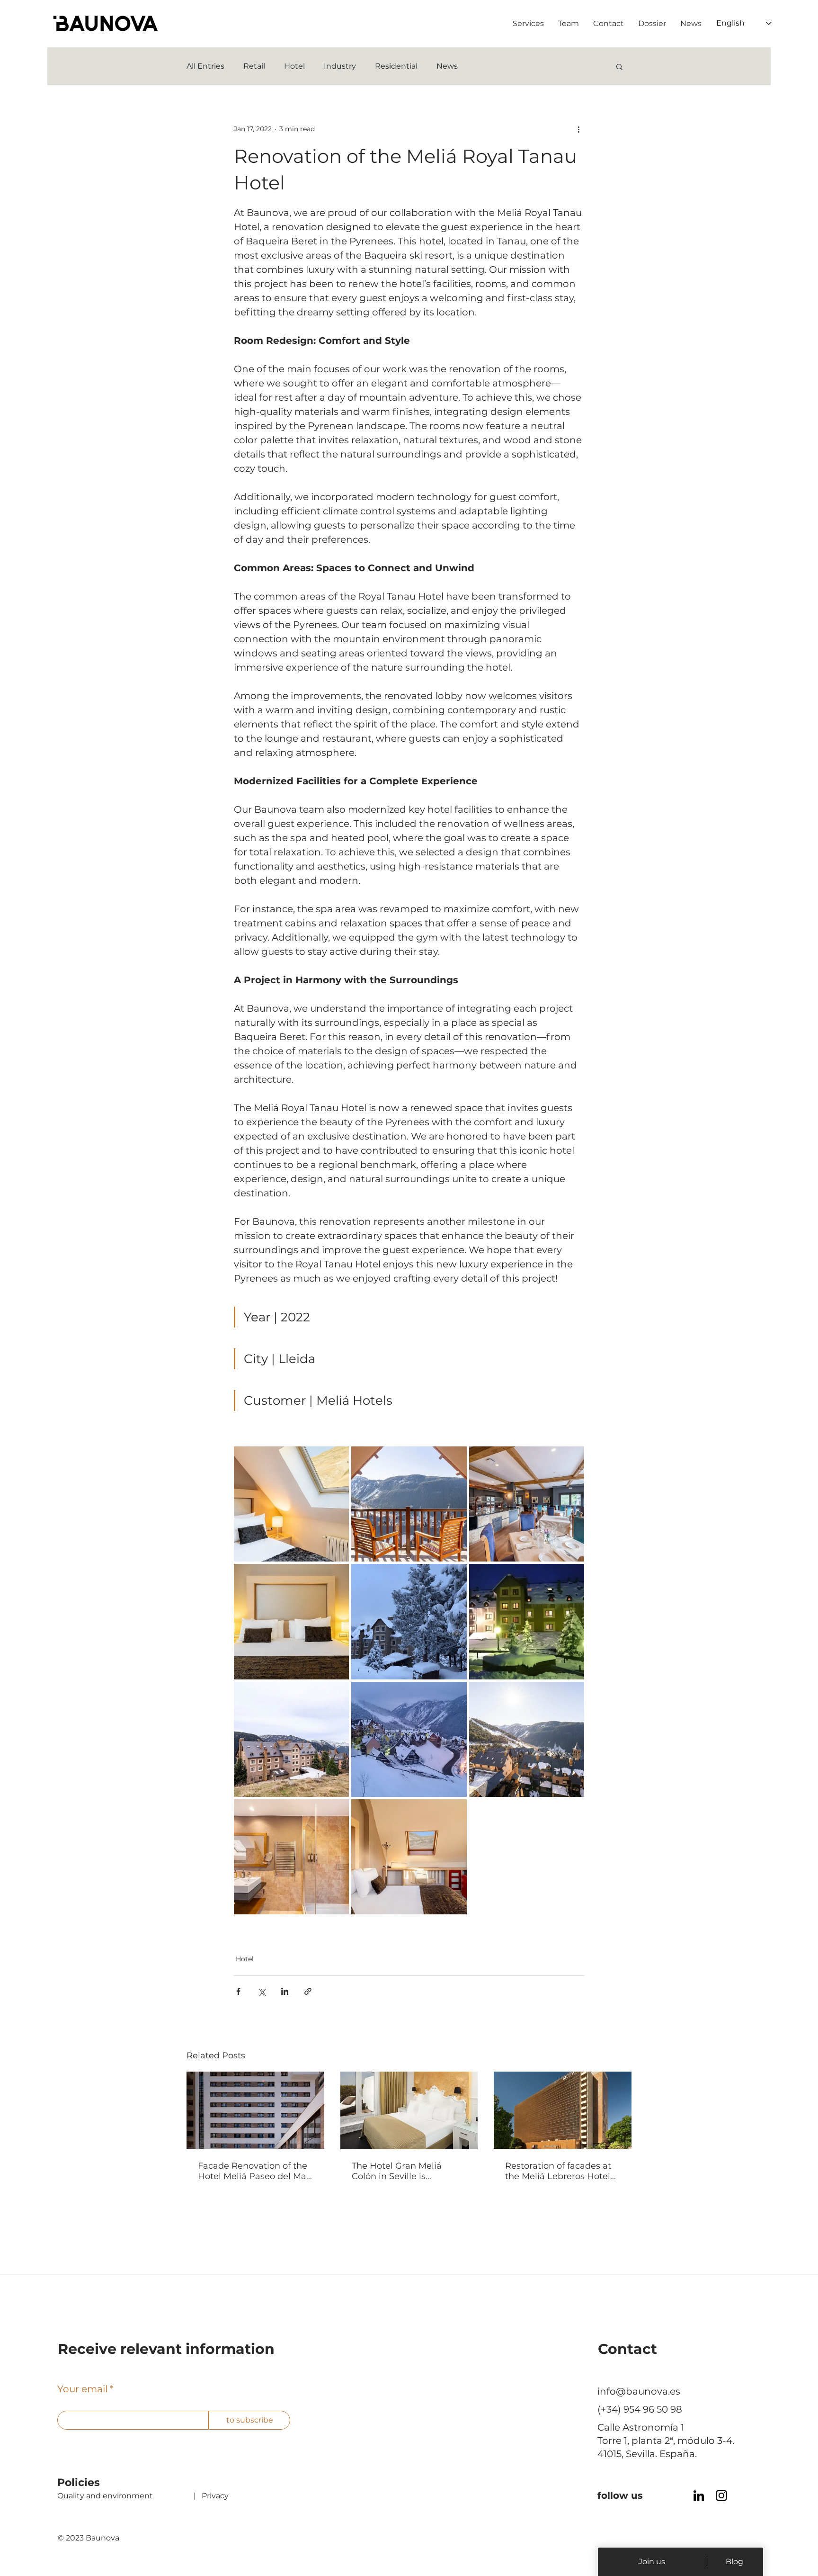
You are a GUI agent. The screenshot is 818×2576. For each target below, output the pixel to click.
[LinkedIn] (699, 2495)
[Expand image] (291, 1504)
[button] (619, 66)
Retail (254, 66)
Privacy (215, 2496)
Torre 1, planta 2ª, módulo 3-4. (666, 2441)
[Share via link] (308, 1991)
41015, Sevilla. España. (648, 2454)
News (447, 66)
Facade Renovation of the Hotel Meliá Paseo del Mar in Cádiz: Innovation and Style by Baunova (254, 2171)
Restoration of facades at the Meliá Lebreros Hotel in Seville (558, 2171)
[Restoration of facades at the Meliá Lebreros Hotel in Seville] (563, 2110)
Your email (82, 2389)
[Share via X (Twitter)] (262, 1991)
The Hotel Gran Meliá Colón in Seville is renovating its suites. (397, 2171)
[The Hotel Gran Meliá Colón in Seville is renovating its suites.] (409, 2110)
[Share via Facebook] (238, 1991)
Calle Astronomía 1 (641, 2427)
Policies (79, 2482)
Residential (396, 66)
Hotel (294, 66)
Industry (340, 66)
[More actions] (578, 129)
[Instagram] (721, 2495)
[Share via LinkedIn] (285, 1991)
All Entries (205, 66)
